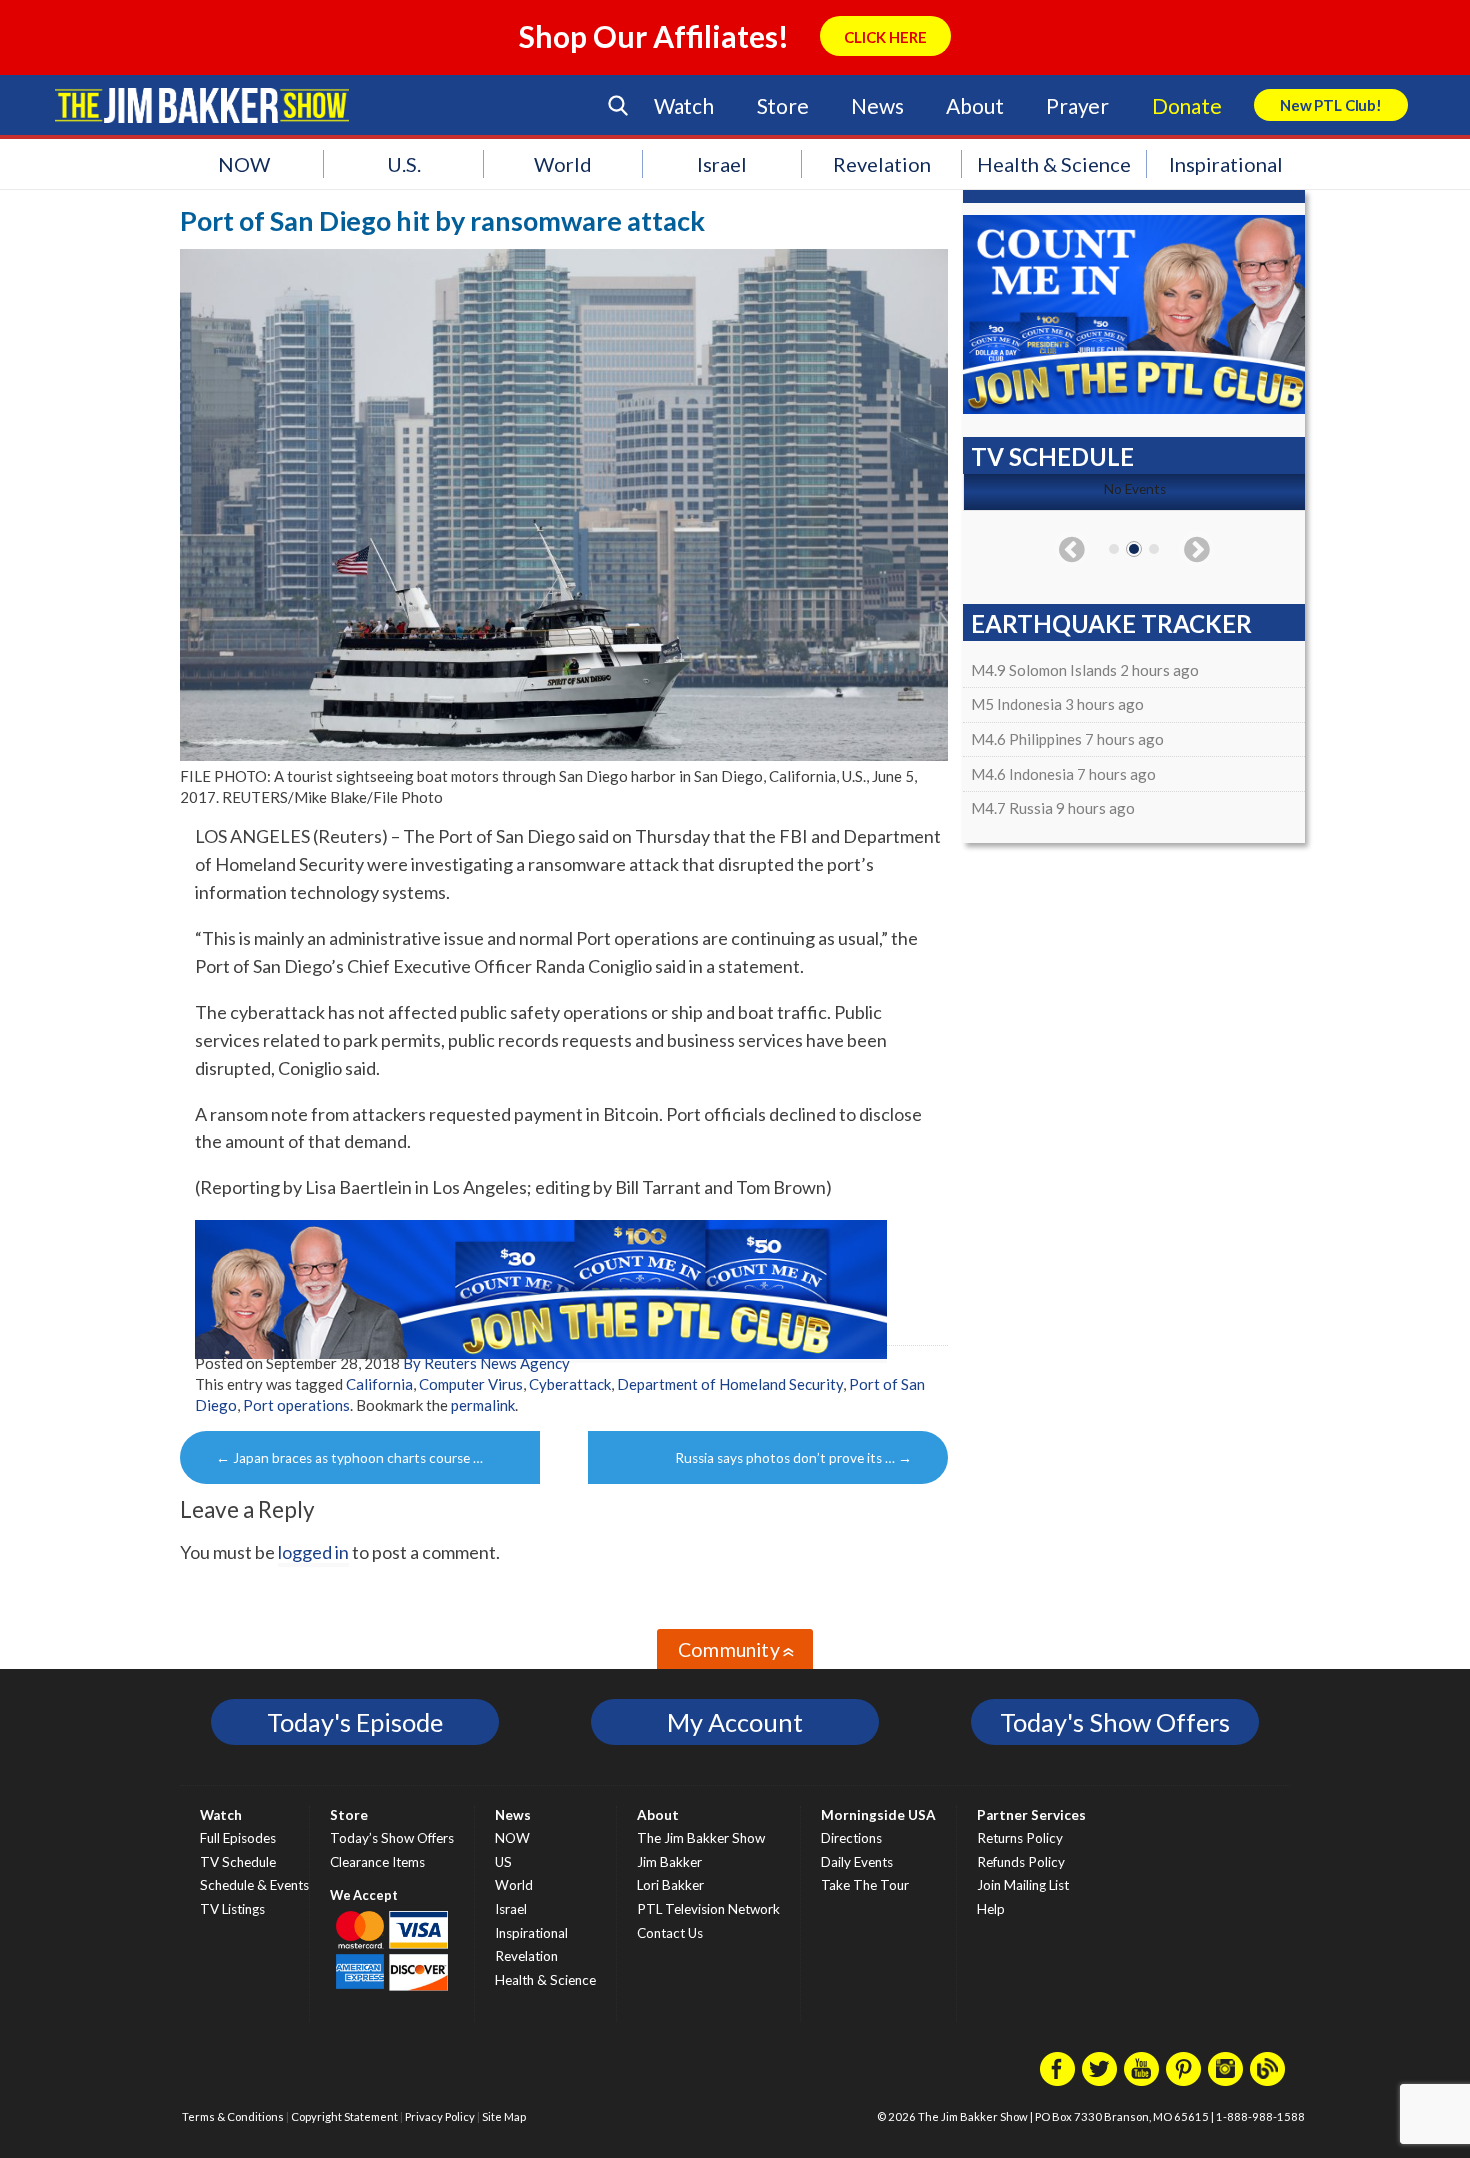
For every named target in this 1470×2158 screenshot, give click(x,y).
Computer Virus (471, 1384)
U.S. (404, 164)
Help (991, 1909)
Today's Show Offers (1115, 1722)
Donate (1187, 105)
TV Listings (232, 1909)
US (503, 1862)
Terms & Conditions (233, 2116)
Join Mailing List (1023, 1885)
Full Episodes (238, 1838)
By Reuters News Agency (486, 1363)
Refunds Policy (1021, 1862)
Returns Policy (1020, 1838)
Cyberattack (570, 1384)
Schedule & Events (254, 1885)
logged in (313, 1552)
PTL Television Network (708, 1909)
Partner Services (1031, 1815)
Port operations (296, 1405)
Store (783, 105)
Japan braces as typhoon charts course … (349, 1458)
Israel (722, 164)
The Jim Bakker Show (701, 1838)
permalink (483, 1405)
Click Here (885, 37)
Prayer (1077, 105)
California (379, 1384)
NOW (244, 164)
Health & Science (1054, 164)
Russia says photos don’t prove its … (793, 1458)
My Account (735, 1722)
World (563, 164)
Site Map (504, 2116)
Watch (684, 105)
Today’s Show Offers (392, 1838)
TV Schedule (238, 1862)
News (877, 105)
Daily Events (857, 1862)
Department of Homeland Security (730, 1384)
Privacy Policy (440, 2116)
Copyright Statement (344, 2116)
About (974, 105)
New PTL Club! (1331, 105)
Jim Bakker (202, 105)
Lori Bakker (670, 1885)
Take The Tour (865, 1885)
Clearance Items (377, 1862)
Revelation (882, 164)
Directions (851, 1838)
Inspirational (1226, 164)
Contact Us (670, 1933)
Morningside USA (878, 1815)
